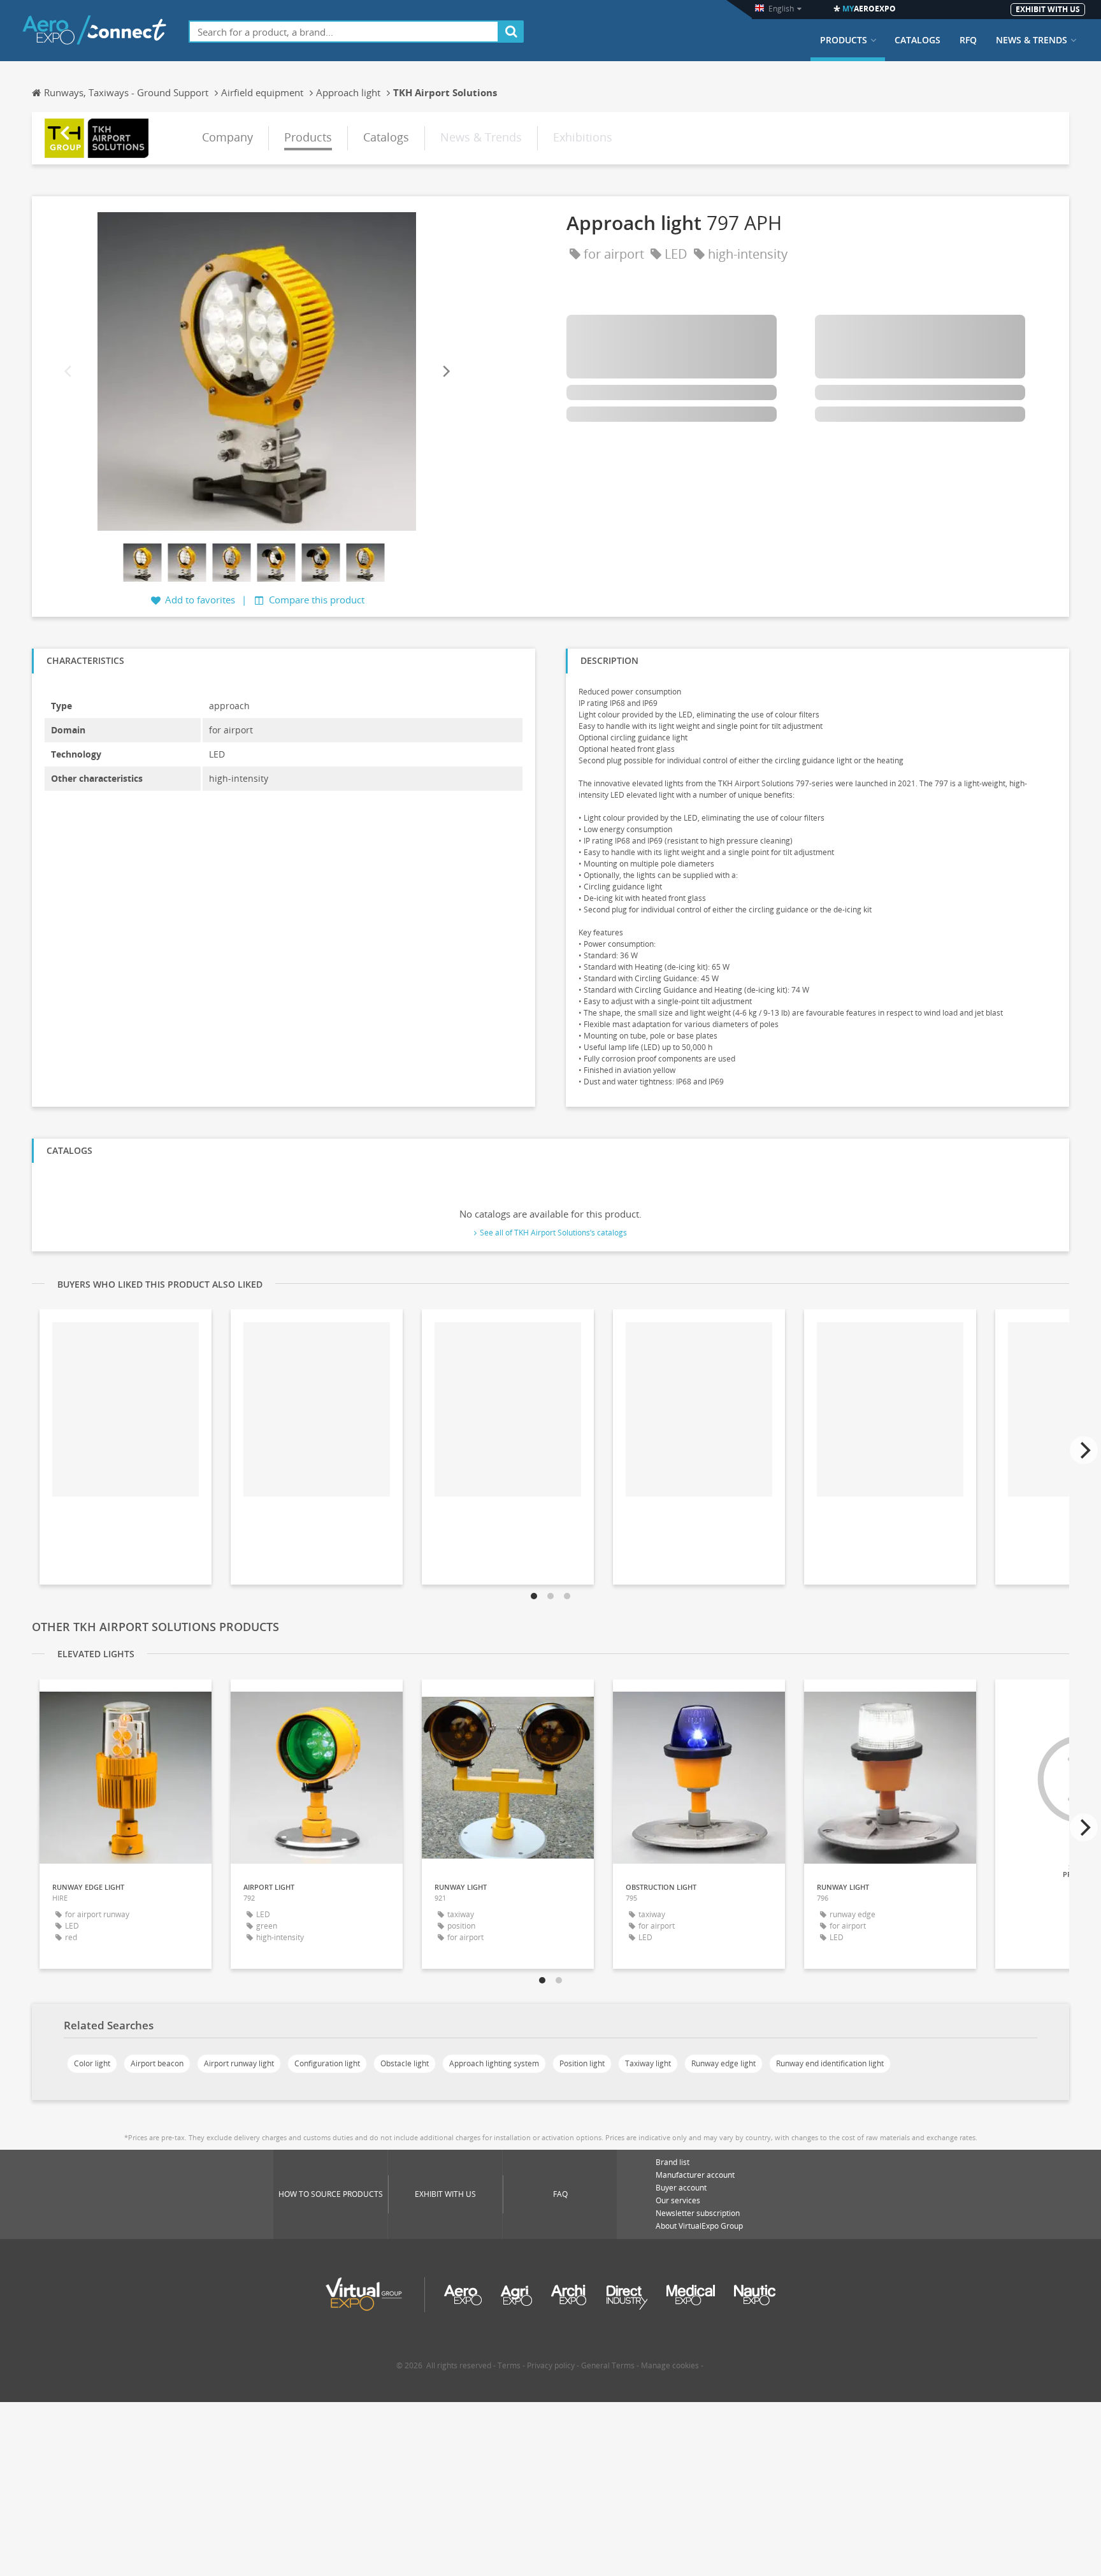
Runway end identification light (830, 2063)
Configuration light (327, 2063)
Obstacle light (405, 2063)
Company (227, 137)
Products (844, 40)
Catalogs (917, 40)
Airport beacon (157, 2063)
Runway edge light (723, 2063)
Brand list (673, 2162)
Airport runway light (239, 2063)
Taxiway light (648, 2063)
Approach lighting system (494, 2063)
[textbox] (344, 32)
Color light (92, 2063)
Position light (582, 2063)
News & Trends (1032, 40)
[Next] (445, 372)
